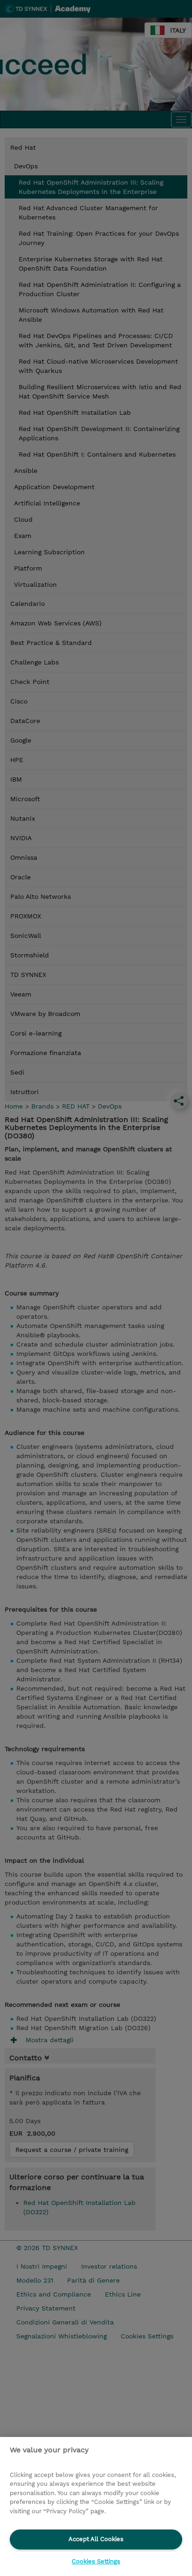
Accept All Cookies (96, 2539)
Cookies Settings (96, 2561)
